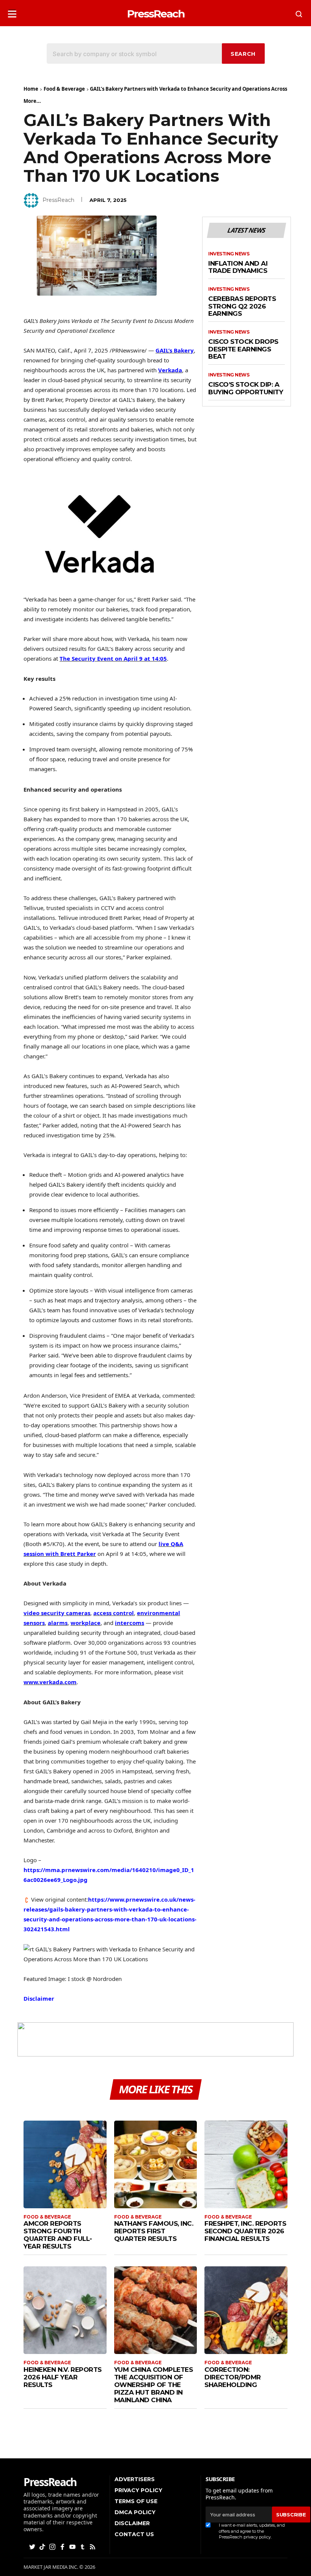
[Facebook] (63, 2546)
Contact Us (134, 2534)
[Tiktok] (43, 2546)
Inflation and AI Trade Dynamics (238, 267)
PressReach (58, 200)
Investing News (229, 254)
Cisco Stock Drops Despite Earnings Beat (243, 349)
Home (31, 89)
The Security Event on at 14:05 (113, 658)
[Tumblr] (83, 2546)
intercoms (130, 1623)
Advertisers (135, 2479)
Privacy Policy (138, 2490)
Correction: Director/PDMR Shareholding (233, 2377)
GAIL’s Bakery (175, 350)
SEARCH (243, 54)
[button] (12, 12)
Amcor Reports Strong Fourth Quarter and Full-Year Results (58, 2235)
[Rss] (93, 2546)
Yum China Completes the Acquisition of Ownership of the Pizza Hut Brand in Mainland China (154, 2385)
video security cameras (57, 1613)
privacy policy (257, 2537)
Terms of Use (136, 2501)
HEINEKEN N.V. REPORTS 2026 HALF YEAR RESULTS (63, 2377)
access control (114, 1613)
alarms (58, 1623)
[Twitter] (33, 2546)
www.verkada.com (50, 1682)
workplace (86, 1623)
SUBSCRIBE (291, 2515)
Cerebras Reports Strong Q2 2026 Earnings (242, 306)
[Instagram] (53, 2546)
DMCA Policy (135, 2512)
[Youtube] (73, 2546)
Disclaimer (39, 1998)
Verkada (170, 370)
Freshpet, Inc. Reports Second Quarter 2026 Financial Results (245, 2231)
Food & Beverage (64, 89)
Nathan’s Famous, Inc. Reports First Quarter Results (154, 2231)
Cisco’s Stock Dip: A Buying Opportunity (246, 388)
